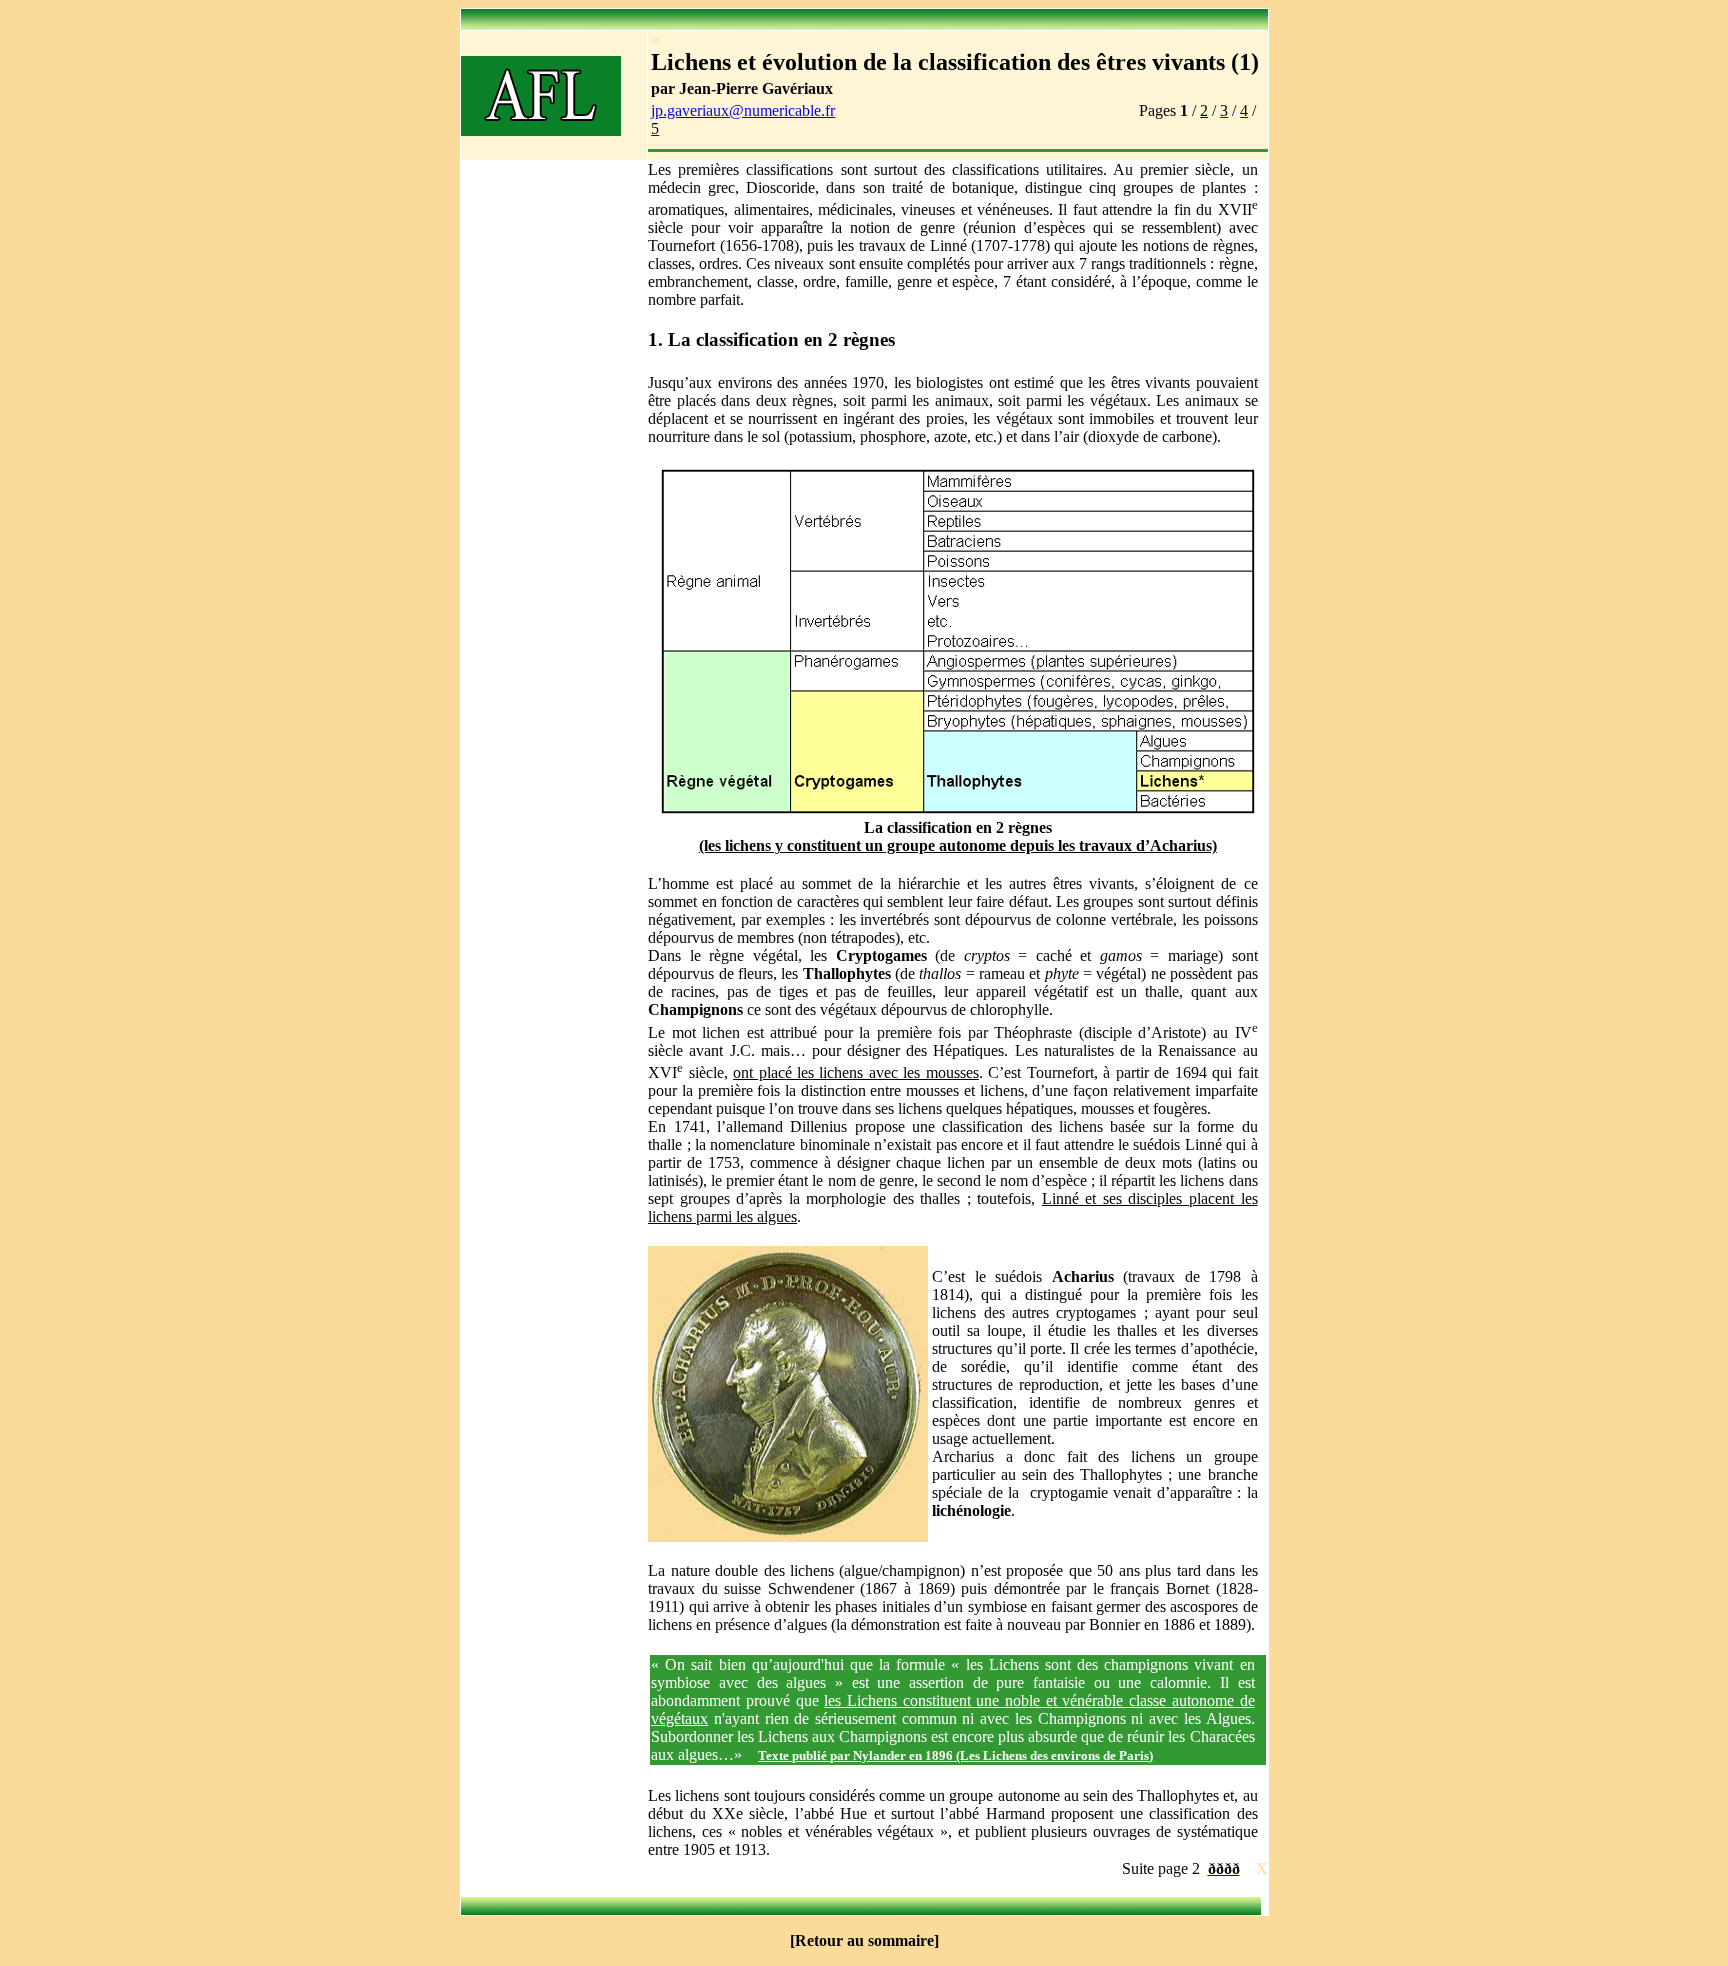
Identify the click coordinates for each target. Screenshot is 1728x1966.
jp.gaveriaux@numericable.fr (743, 110)
